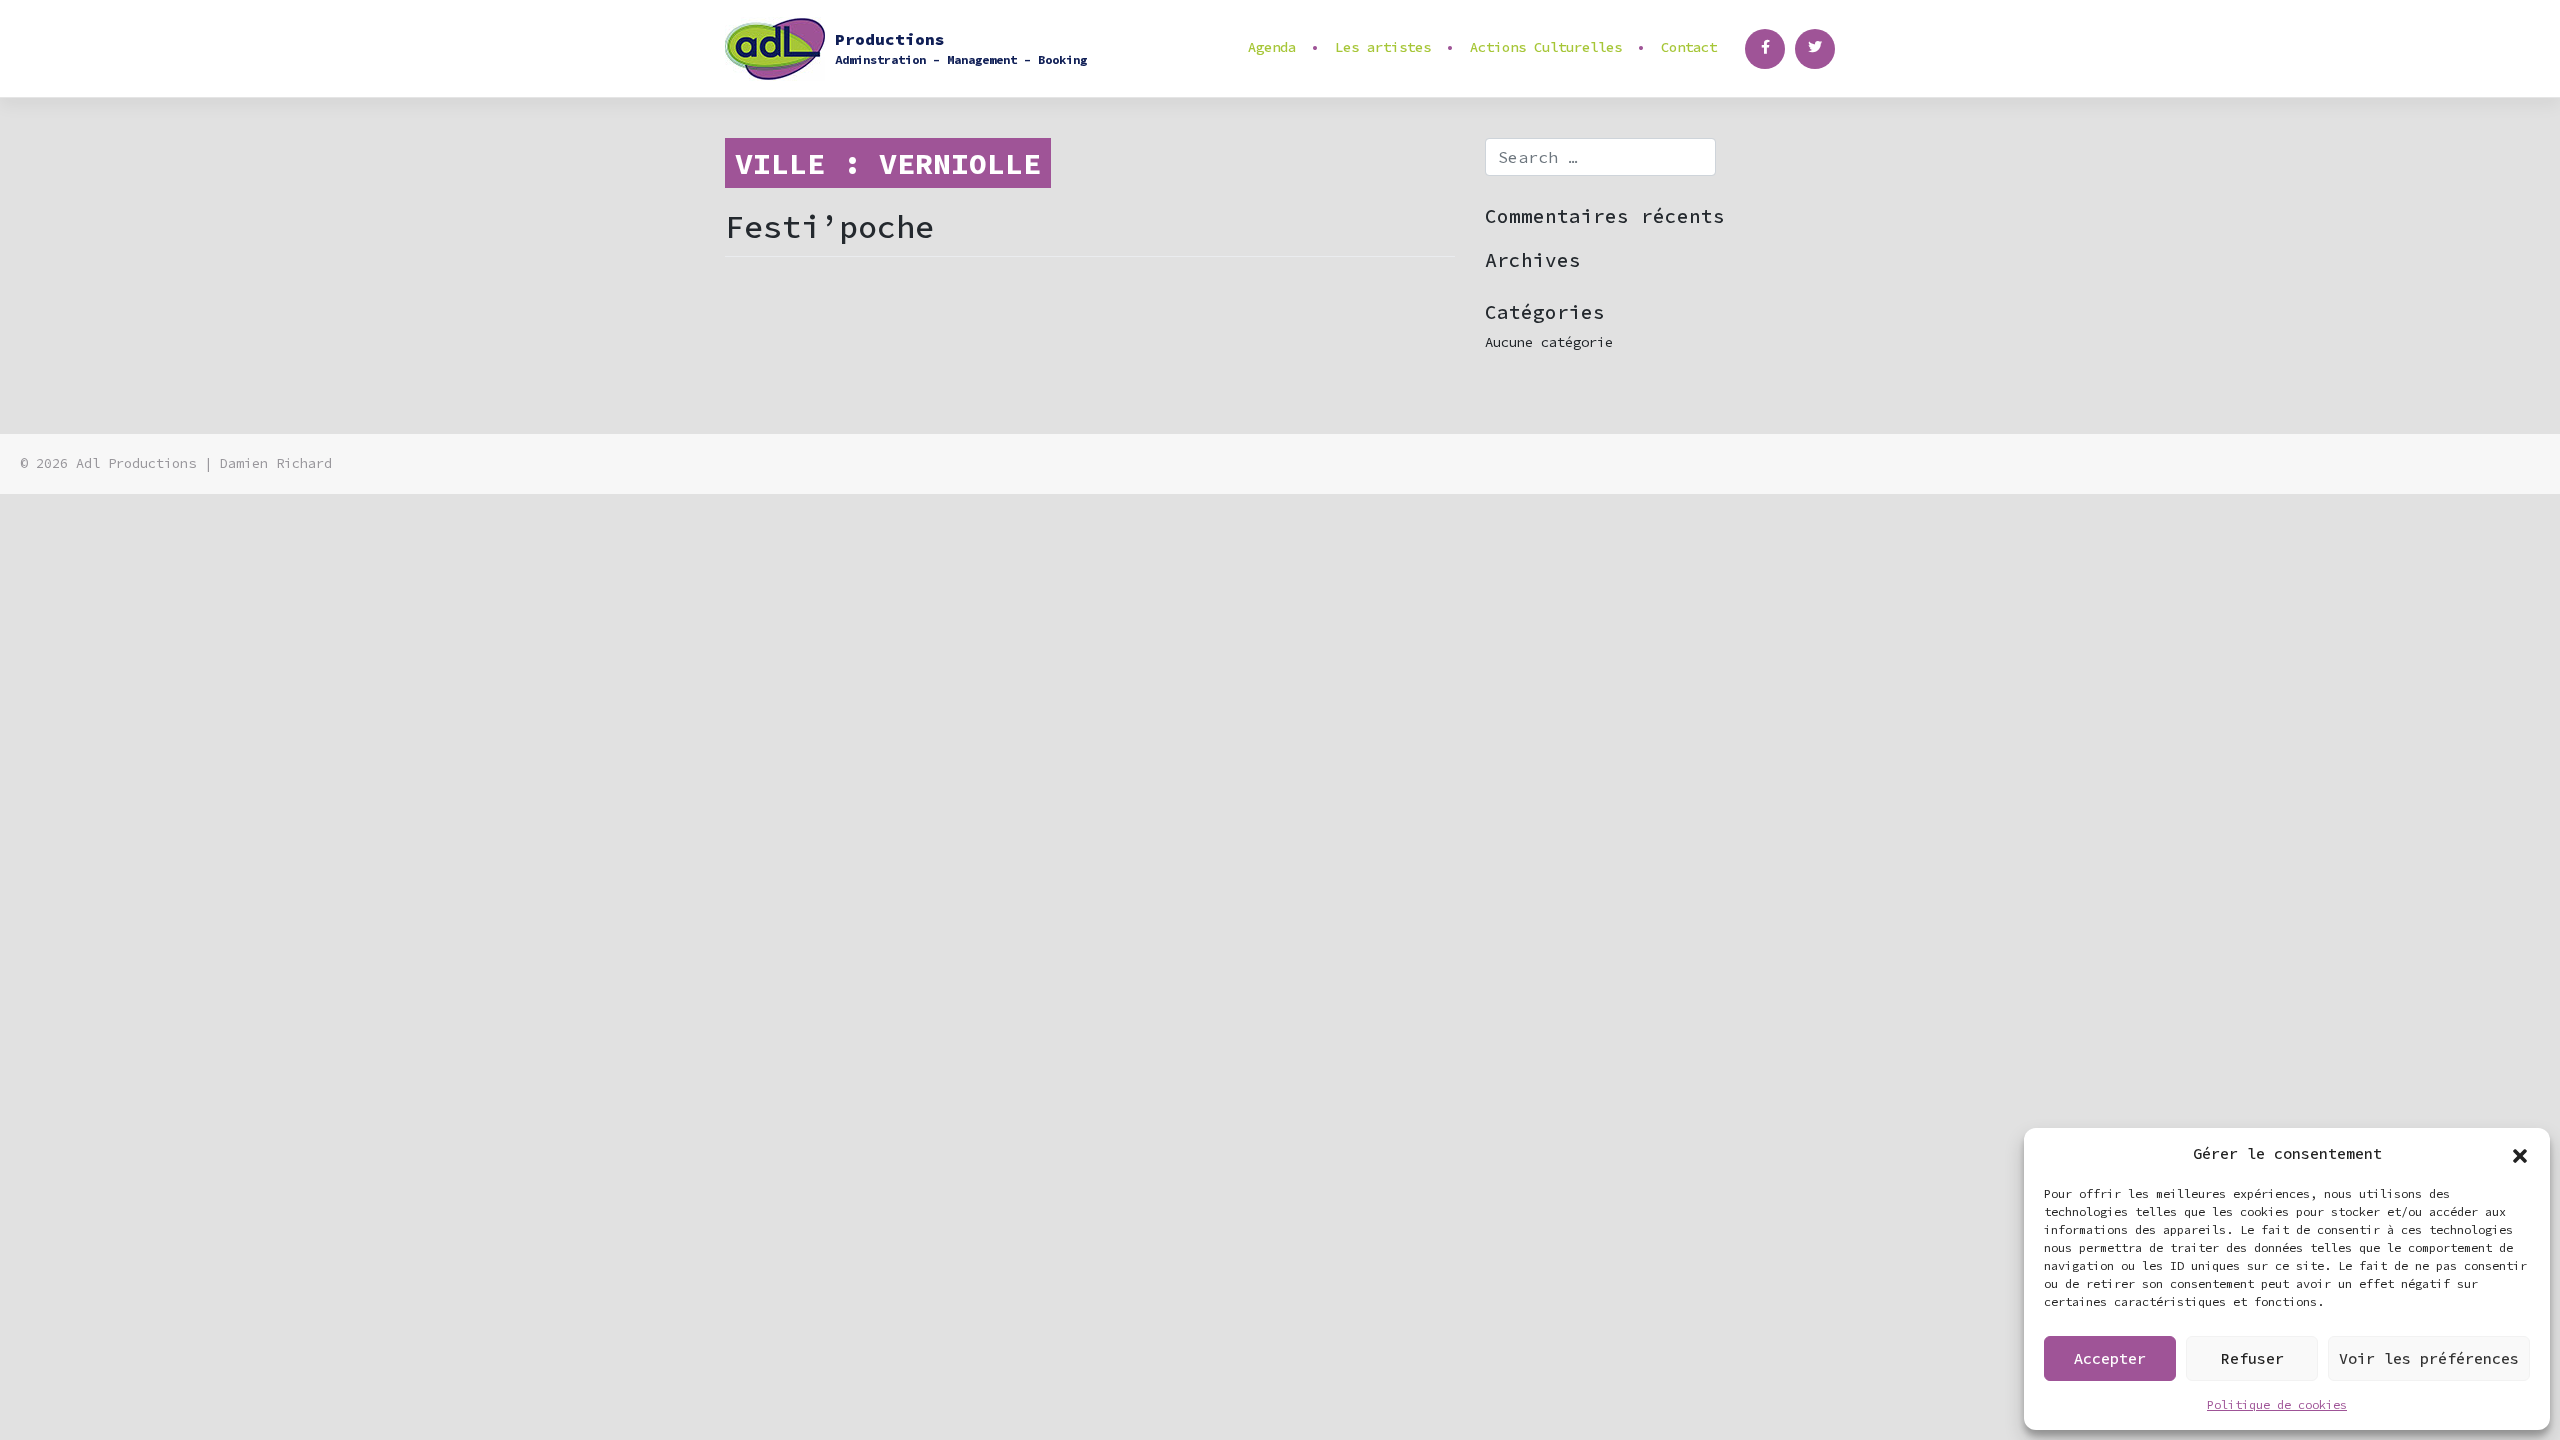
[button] (2520, 1154)
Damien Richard (276, 463)
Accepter (2110, 1358)
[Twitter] (1815, 49)
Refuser (2252, 1358)
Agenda (1272, 47)
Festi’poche (829, 227)
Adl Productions (136, 463)
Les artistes (1383, 47)
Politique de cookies (2277, 1404)
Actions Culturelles (1546, 47)
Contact (1689, 47)
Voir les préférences (2429, 1358)
